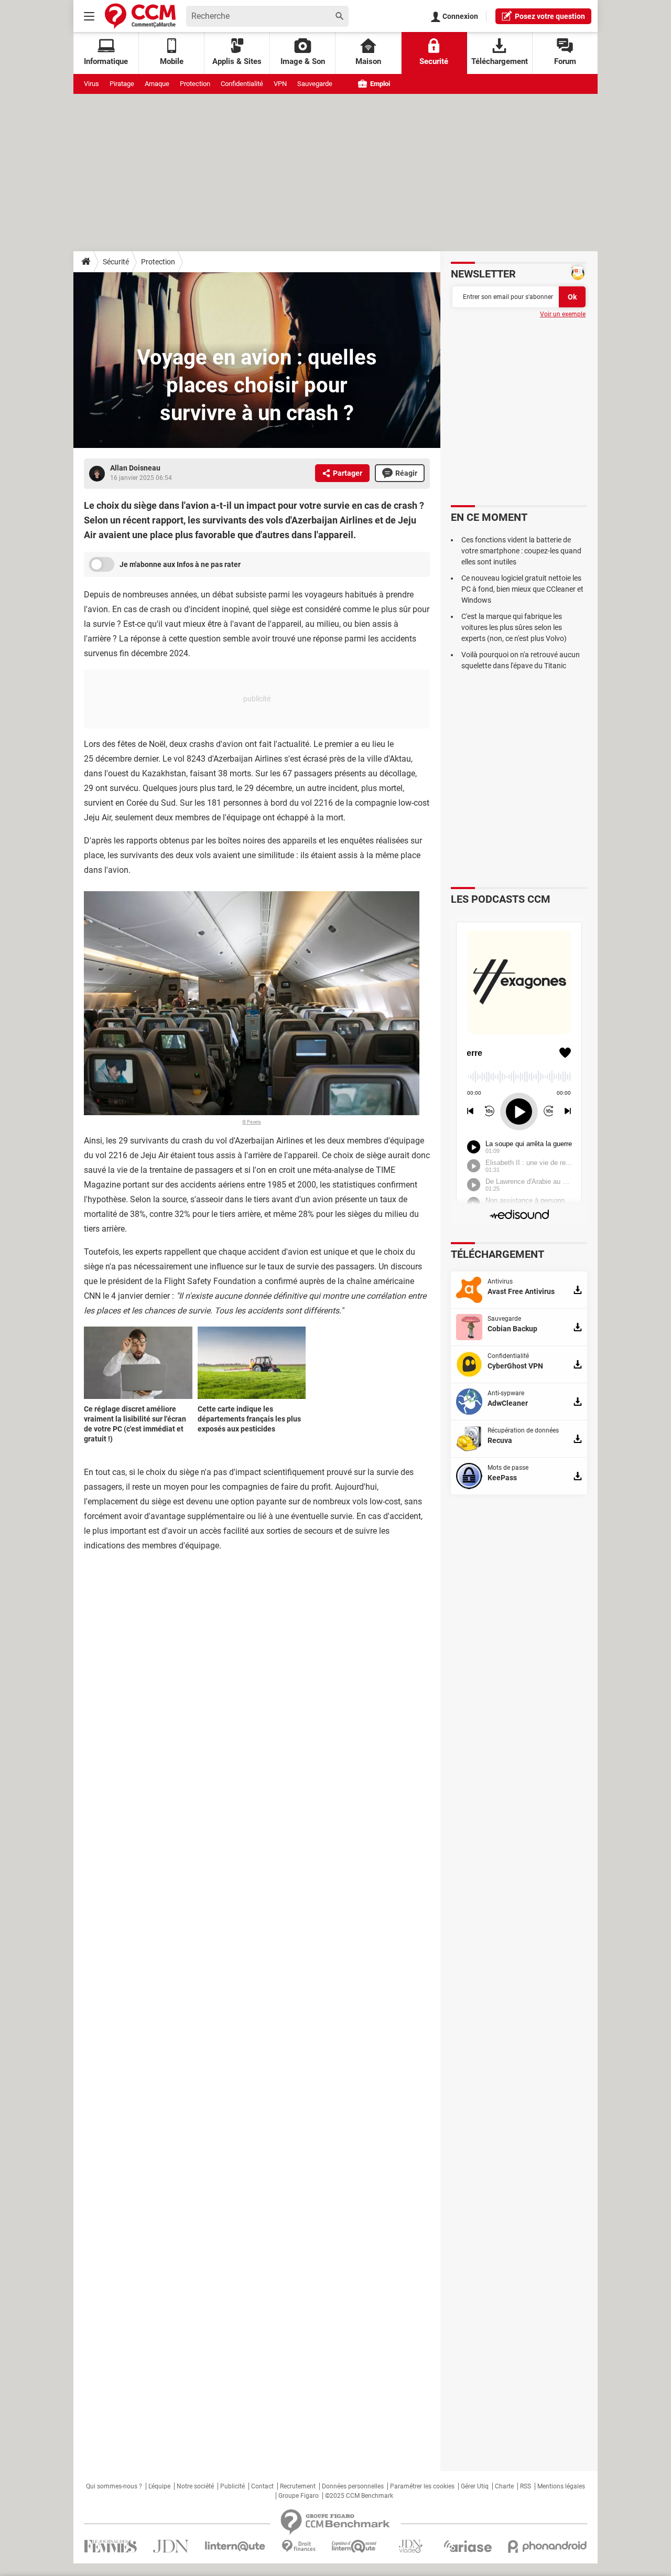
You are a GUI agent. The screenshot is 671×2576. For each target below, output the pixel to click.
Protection (195, 84)
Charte (504, 2486)
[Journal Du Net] (171, 2546)
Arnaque (157, 84)
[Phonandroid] (548, 2546)
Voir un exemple (563, 314)
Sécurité (116, 262)
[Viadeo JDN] (410, 2546)
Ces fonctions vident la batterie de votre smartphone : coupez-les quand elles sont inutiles (521, 551)
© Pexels (252, 1122)
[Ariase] (468, 2546)
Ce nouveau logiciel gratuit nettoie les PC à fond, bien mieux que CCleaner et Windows (522, 589)
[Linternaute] (235, 2546)
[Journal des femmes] (110, 2546)
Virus (91, 84)
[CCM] (140, 16)
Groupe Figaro (299, 2496)
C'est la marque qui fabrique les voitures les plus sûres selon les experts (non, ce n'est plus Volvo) (514, 627)
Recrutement (298, 2486)
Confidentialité (242, 84)
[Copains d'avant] (355, 2546)
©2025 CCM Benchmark (359, 2496)
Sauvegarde (315, 84)
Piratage (122, 84)
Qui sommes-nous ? (114, 2486)
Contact (262, 2486)
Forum (565, 61)
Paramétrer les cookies (422, 2486)
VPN (280, 84)
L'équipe (159, 2486)
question (550, 16)
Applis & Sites (237, 61)
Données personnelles (353, 2486)
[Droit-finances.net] (299, 2546)
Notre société (195, 2486)
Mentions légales (561, 2486)
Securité (434, 61)
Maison (368, 61)
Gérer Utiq (475, 2486)
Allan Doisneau (135, 468)
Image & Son (303, 61)
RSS (526, 2486)
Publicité (232, 2486)
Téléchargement (500, 61)
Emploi (379, 84)
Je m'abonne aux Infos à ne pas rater (180, 564)
